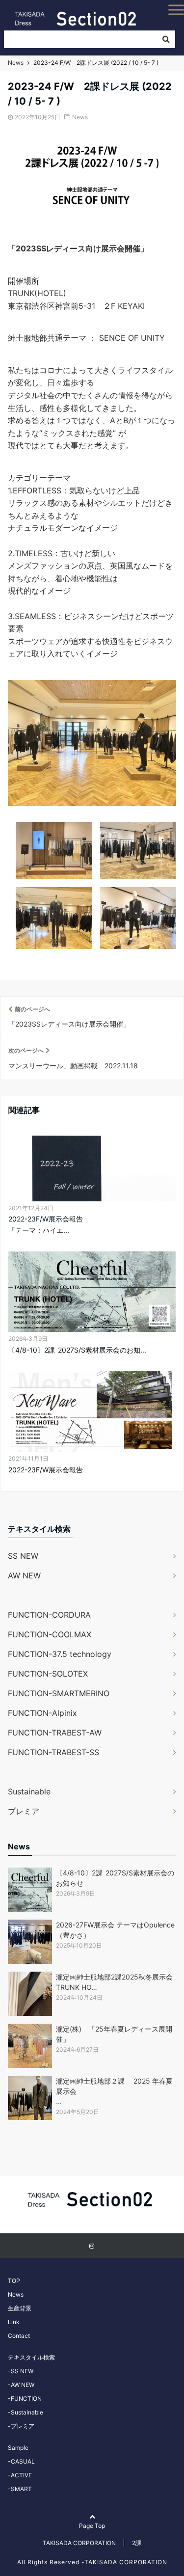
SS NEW (23, 1556)
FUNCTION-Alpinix (42, 1713)
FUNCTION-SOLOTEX (48, 1674)
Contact (19, 2336)
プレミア (24, 1811)
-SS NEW (21, 2371)
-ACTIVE (20, 2475)
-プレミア (21, 2426)
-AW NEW (21, 2385)
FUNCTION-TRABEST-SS (53, 1752)
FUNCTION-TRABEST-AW (55, 1733)
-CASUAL (21, 2461)
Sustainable (29, 1791)
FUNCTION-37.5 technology (60, 1654)
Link (14, 2322)
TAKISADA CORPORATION (79, 2543)
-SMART (20, 2489)
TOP (14, 2281)
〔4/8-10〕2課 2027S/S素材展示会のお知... (77, 1350)
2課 (137, 2543)
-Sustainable (26, 2412)
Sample (18, 2448)
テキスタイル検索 (31, 2357)
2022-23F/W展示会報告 (46, 1470)
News (80, 117)
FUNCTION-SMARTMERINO (59, 1693)
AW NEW (24, 1575)
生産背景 (20, 2308)
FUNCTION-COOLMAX (50, 1634)
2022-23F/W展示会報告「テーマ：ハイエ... (46, 1224)
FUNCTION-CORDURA (49, 1615)
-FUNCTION (25, 2399)
